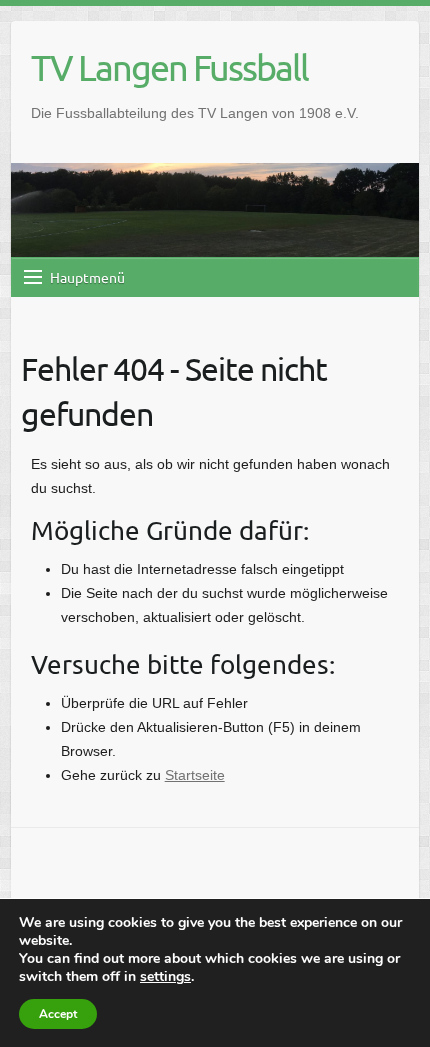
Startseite (195, 775)
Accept (58, 1014)
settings (165, 977)
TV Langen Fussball (169, 67)
